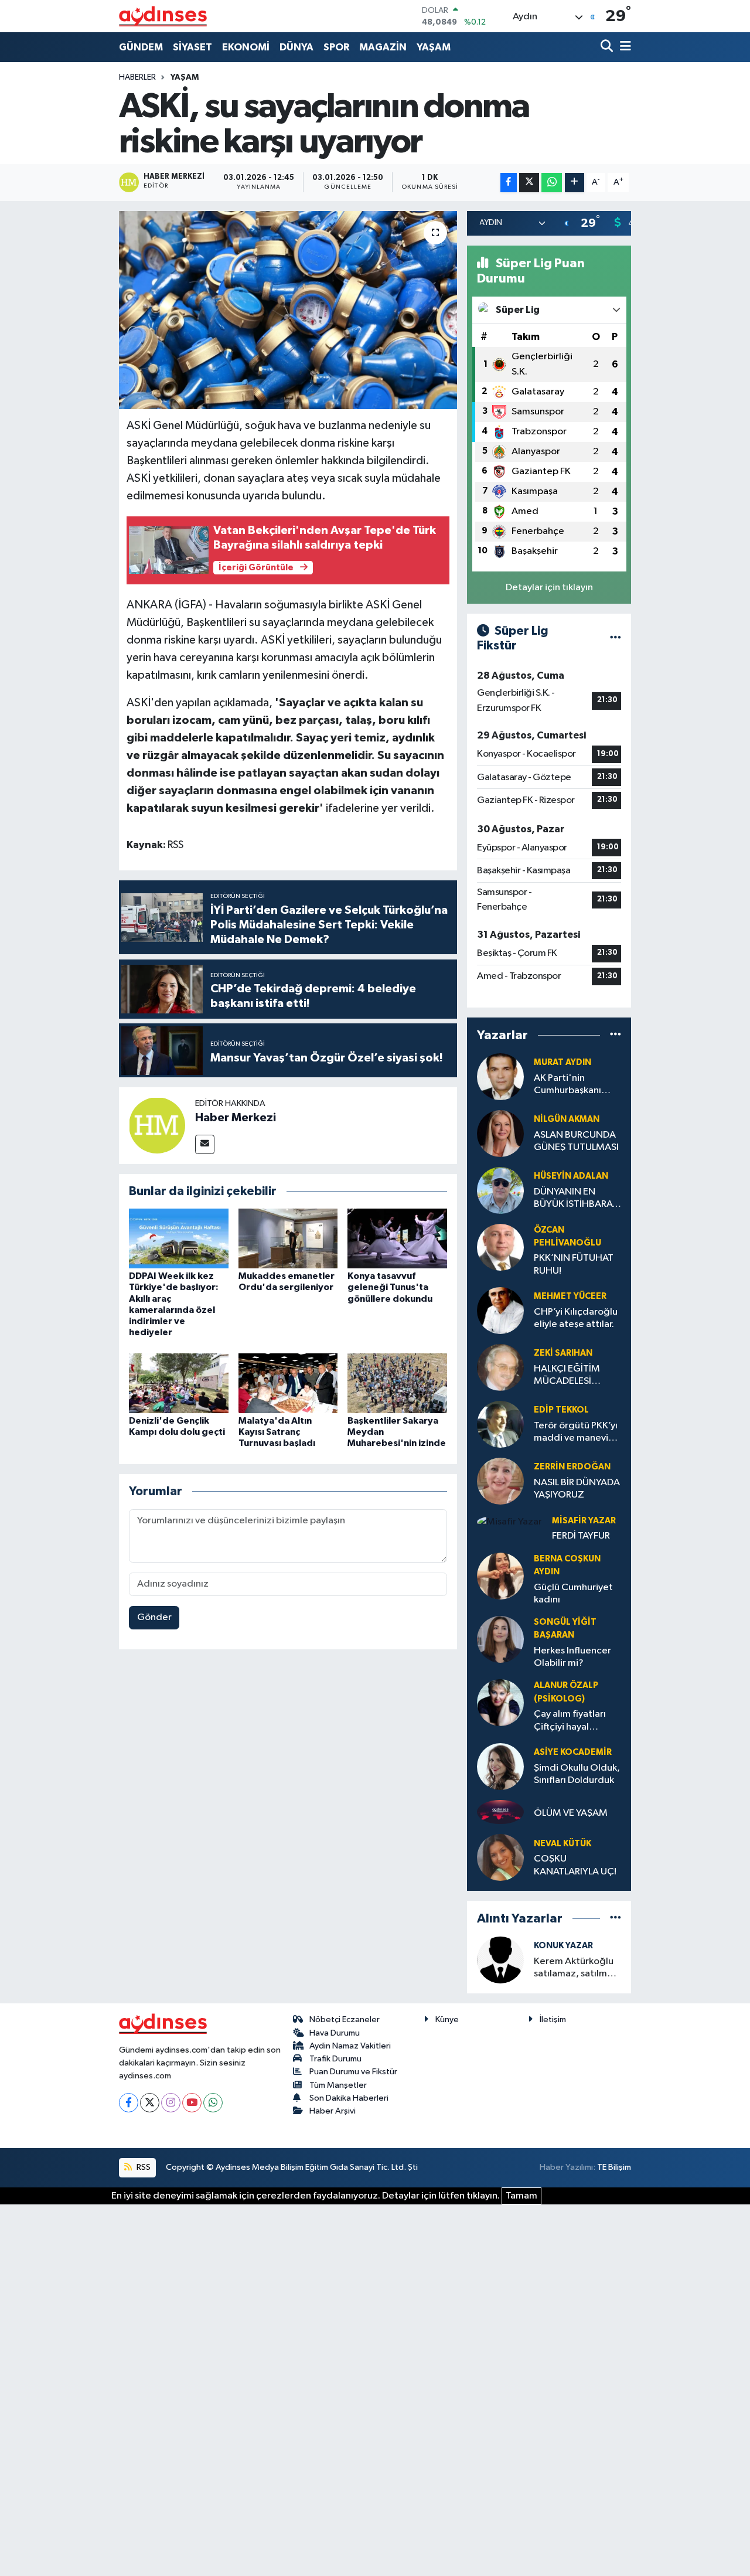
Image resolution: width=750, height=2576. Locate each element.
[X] (150, 2103)
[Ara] (608, 47)
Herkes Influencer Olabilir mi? (572, 1657)
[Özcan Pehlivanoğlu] (500, 1247)
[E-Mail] (205, 1144)
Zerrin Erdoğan (572, 1467)
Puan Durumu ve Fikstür (353, 2072)
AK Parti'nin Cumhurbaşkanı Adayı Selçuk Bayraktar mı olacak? (567, 1085)
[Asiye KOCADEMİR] (500, 1766)
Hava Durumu (335, 2033)
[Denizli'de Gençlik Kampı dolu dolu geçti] (179, 1383)
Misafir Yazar (584, 1521)
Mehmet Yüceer (570, 1296)
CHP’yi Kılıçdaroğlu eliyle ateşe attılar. (576, 1318)
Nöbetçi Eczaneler (345, 2019)
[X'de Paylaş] (529, 183)
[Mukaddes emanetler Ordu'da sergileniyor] (288, 1238)
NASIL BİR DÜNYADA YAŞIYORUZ (577, 1489)
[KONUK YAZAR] (500, 1960)
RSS (143, 2167)
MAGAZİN (383, 47)
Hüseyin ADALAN (571, 1176)
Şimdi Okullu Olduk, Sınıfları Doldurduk (577, 1774)
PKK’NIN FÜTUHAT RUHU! (574, 1264)
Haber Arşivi (333, 2111)
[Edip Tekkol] (500, 1424)
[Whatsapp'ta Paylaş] (552, 183)
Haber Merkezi (236, 1118)
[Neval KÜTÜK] (500, 1857)
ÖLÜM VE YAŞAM (571, 1813)
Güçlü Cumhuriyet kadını (573, 1594)
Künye (447, 2019)
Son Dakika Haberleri (349, 2098)
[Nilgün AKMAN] (500, 1133)
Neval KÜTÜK (562, 1844)
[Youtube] (192, 2103)
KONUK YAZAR (563, 1946)
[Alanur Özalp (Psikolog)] (500, 1702)
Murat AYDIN (562, 1062)
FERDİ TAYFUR (581, 1536)
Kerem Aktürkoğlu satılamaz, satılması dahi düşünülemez (576, 1968)
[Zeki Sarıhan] (500, 1367)
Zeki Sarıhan (563, 1353)
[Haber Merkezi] (157, 1125)
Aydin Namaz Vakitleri (350, 2046)
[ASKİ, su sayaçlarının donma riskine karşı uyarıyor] (288, 310)
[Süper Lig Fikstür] (616, 639)
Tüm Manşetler (338, 2085)
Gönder (154, 1617)
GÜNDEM (141, 47)
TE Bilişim (614, 2167)
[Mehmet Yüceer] (500, 1310)
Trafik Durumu (335, 2059)
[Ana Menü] (623, 47)
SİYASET (192, 47)
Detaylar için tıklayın (549, 588)
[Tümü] (616, 1035)
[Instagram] (171, 2103)
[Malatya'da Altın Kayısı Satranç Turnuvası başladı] (288, 1383)
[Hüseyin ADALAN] (500, 1190)
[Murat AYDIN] (500, 1076)
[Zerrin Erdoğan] (500, 1481)
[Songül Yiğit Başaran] (500, 1639)
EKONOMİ (246, 47)
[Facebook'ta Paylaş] (509, 183)
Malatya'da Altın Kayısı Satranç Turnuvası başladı (277, 1432)
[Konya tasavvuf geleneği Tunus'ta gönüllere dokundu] (397, 1238)
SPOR (336, 47)
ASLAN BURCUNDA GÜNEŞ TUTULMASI (576, 1141)
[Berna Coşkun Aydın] (500, 1576)
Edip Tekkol (561, 1410)
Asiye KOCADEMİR (573, 1752)
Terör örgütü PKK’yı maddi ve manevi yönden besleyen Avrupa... (576, 1433)
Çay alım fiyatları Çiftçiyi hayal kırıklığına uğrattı (571, 1721)
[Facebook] (129, 2103)
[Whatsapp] (213, 2103)
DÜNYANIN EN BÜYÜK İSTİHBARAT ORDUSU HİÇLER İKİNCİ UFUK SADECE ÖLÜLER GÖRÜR (576, 1199)
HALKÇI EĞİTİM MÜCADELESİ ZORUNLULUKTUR (572, 1376)
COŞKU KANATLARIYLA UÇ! (575, 1865)
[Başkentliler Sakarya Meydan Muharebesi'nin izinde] (397, 1383)
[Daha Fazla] (575, 183)
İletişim (553, 2019)
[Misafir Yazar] (509, 1522)
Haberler (137, 77)
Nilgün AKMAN (567, 1119)
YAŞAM (434, 47)
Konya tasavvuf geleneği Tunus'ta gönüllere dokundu (390, 1287)
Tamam (521, 2196)
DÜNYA (296, 47)
